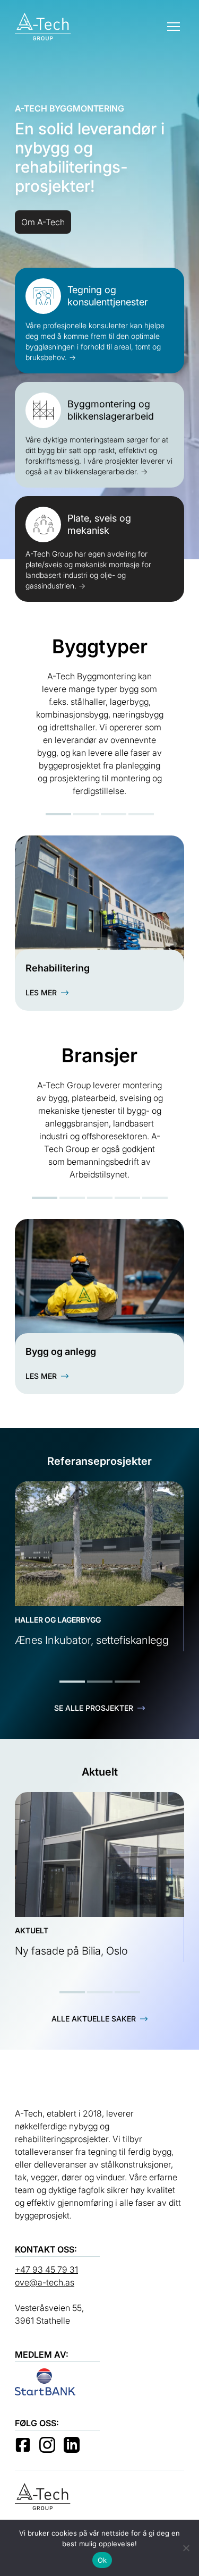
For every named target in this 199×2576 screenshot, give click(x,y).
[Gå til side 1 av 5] (45, 1198)
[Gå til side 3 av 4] (114, 814)
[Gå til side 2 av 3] (100, 1682)
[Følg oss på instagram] (47, 2445)
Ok (102, 2560)
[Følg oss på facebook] (23, 2445)
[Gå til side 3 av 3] (127, 1682)
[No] (186, 2548)
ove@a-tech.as (45, 2282)
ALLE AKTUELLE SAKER (94, 2019)
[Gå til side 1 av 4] (58, 814)
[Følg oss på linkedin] (72, 2445)
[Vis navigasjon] (174, 27)
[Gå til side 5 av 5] (155, 1198)
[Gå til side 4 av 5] (127, 1198)
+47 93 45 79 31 (46, 2270)
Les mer (41, 992)
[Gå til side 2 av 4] (86, 814)
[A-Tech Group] (43, 27)
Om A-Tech (43, 222)
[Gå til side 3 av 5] (100, 1198)
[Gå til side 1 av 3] (72, 1682)
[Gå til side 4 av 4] (141, 814)
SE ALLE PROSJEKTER (94, 1708)
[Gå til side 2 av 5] (72, 1198)
